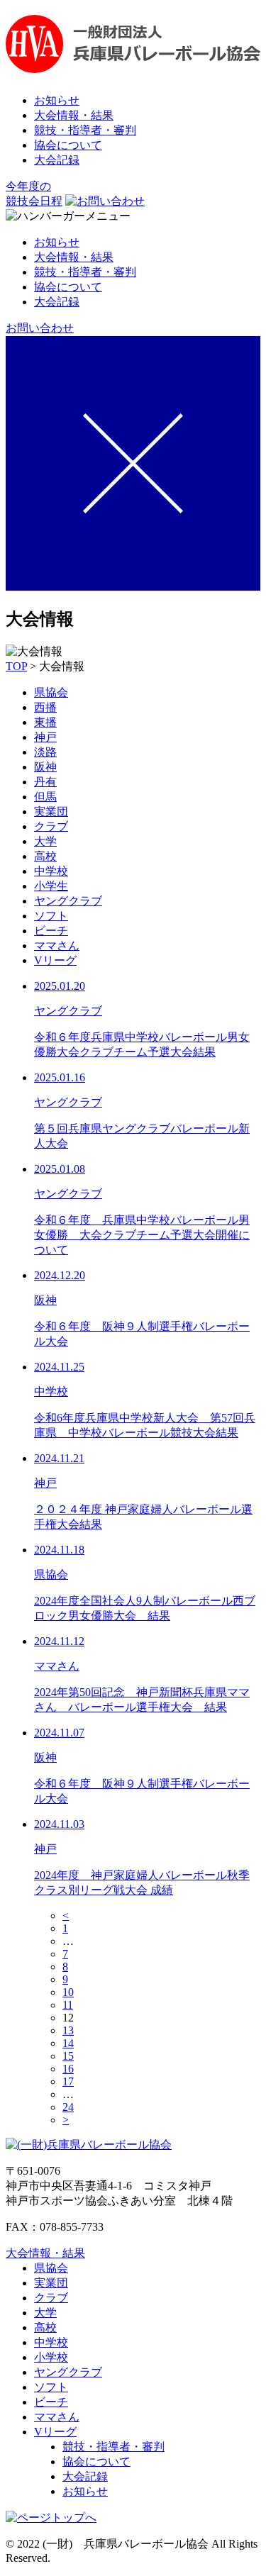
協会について (68, 145)
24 (68, 2107)
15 (68, 2056)
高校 (45, 856)
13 (68, 2030)
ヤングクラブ (68, 901)
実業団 (51, 812)
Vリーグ (55, 960)
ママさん (57, 946)
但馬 (45, 797)
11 (68, 2005)
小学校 (51, 2357)
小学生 (51, 886)
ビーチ (51, 931)
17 (68, 2081)
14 (68, 2043)
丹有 (45, 782)
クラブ (51, 826)
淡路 (45, 752)
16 (68, 2069)
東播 (45, 722)
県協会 (51, 692)
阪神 (45, 767)
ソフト (51, 916)
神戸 (45, 737)
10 (68, 1992)
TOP (16, 666)
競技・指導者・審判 (85, 130)
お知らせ (57, 100)
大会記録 (57, 160)
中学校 (51, 871)
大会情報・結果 (74, 115)
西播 (45, 707)
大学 (45, 841)
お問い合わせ (40, 328)
